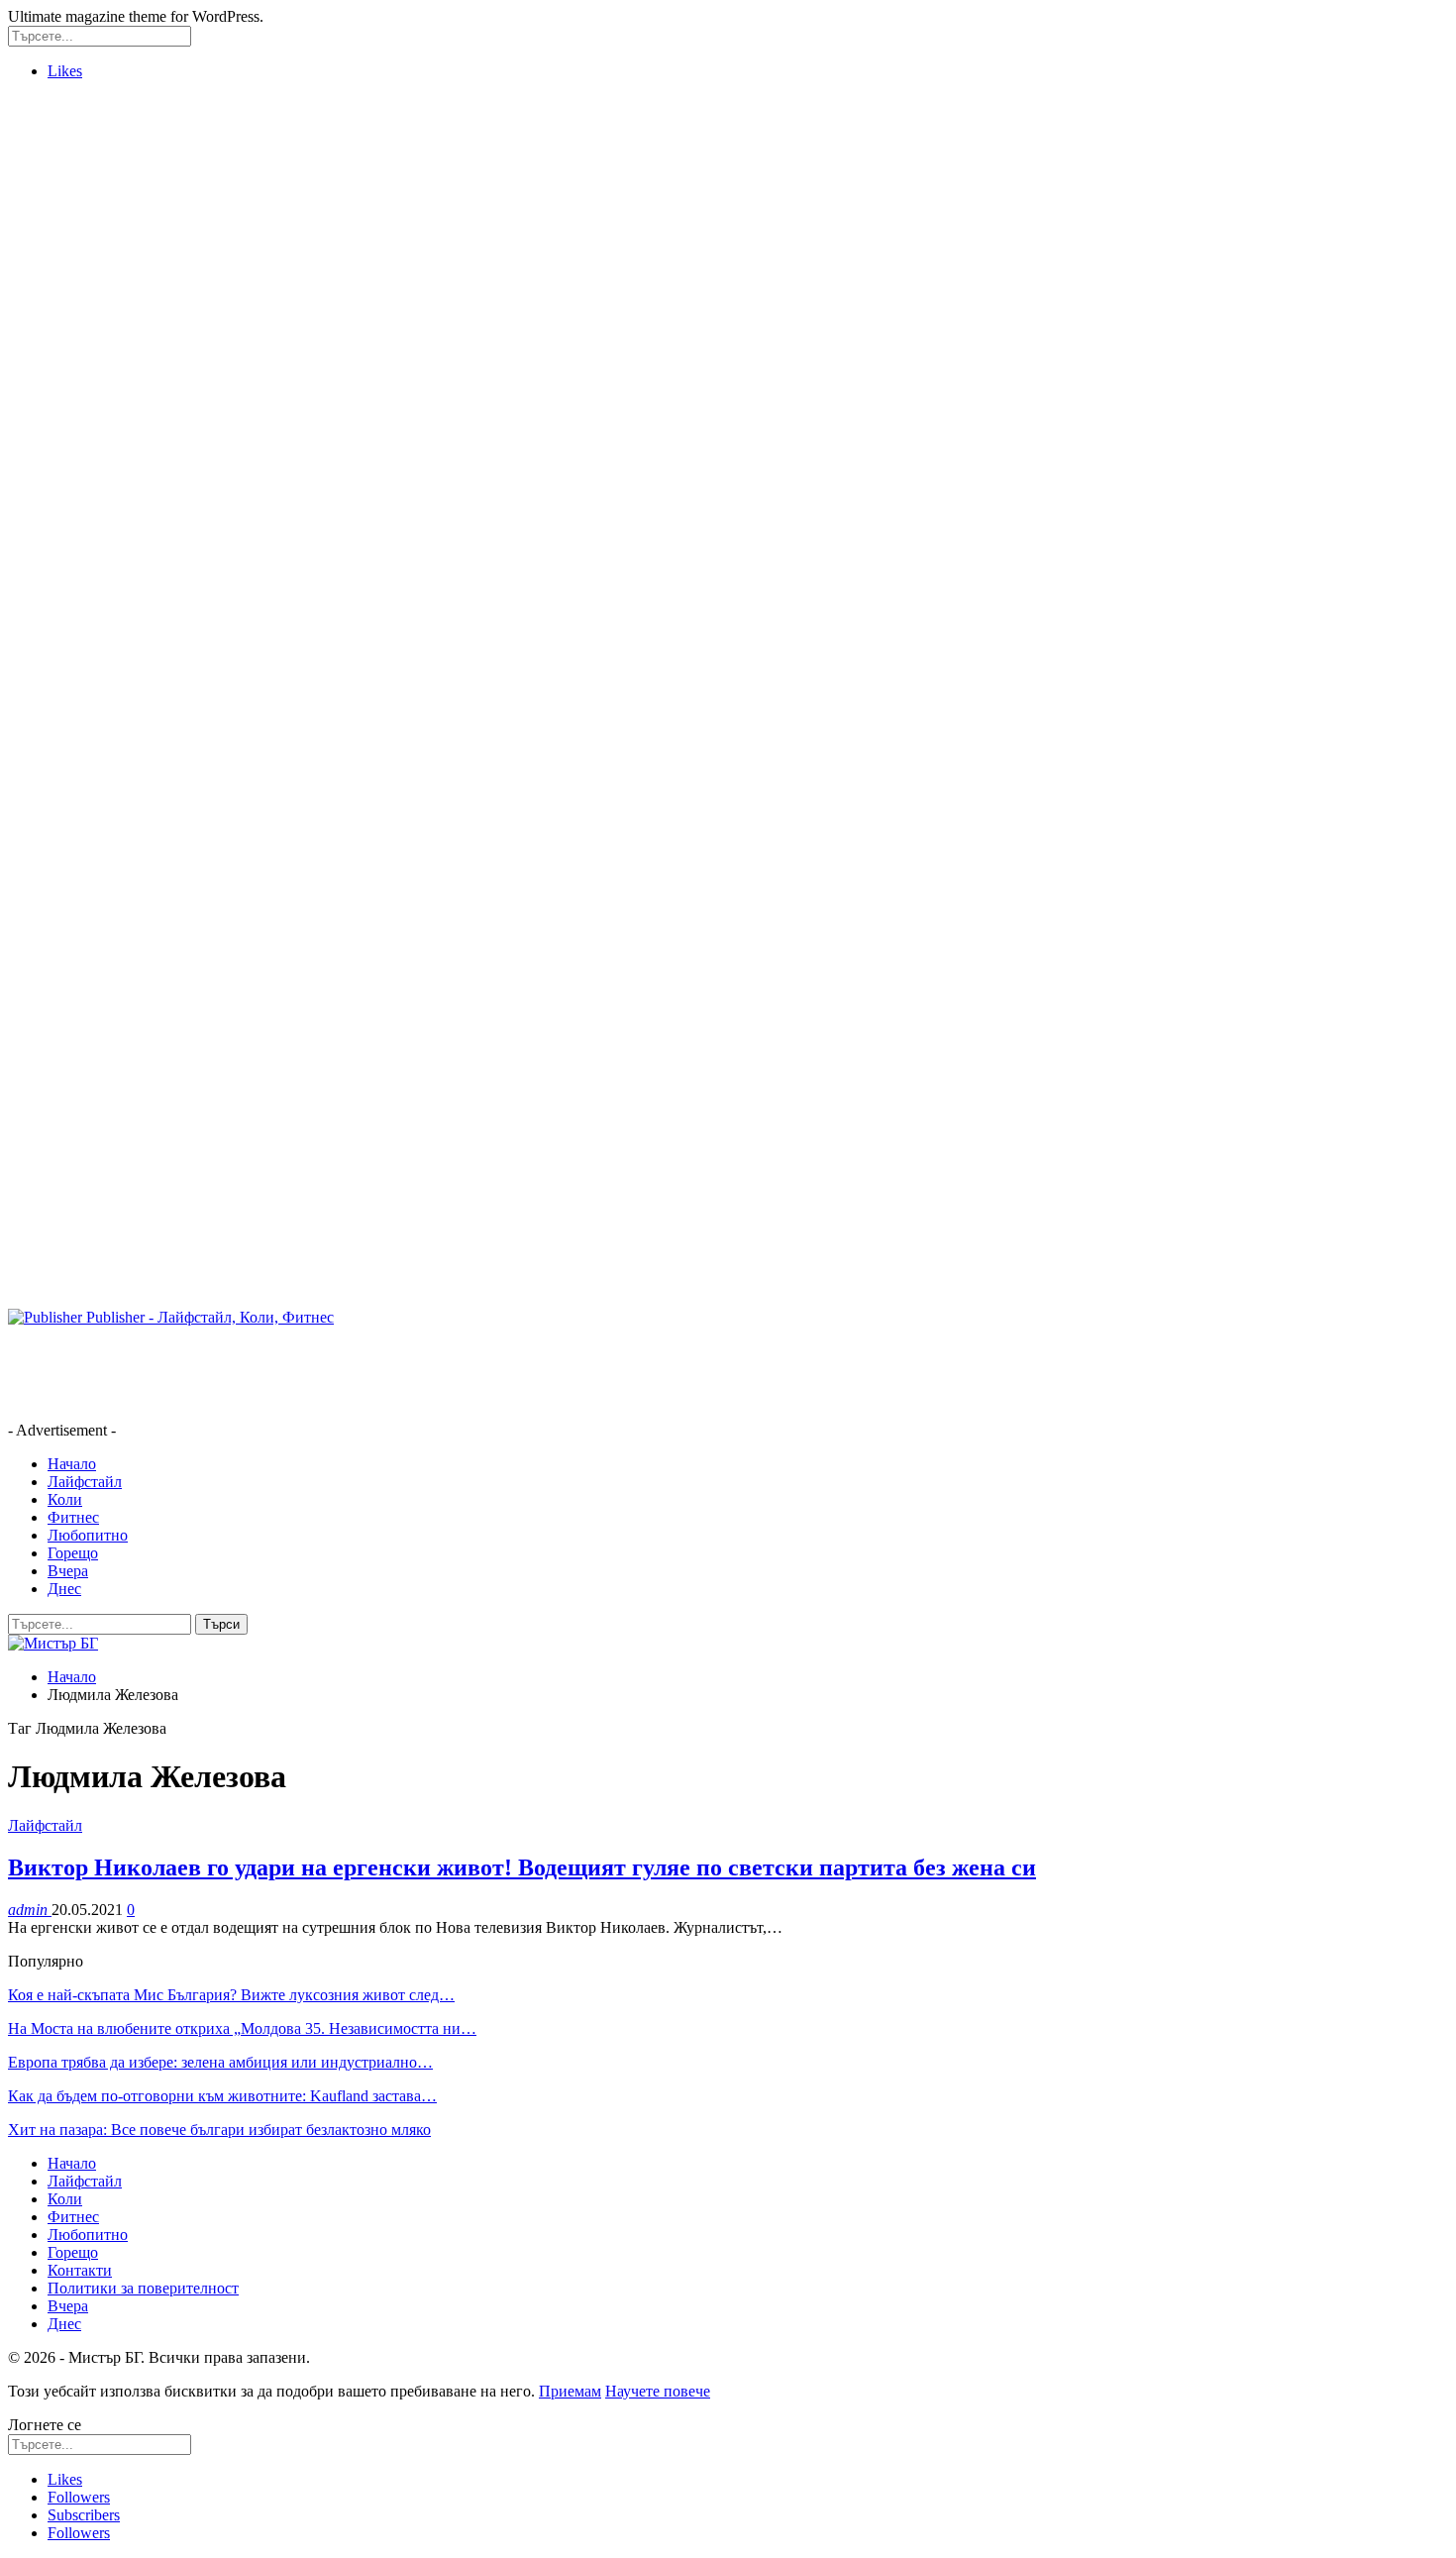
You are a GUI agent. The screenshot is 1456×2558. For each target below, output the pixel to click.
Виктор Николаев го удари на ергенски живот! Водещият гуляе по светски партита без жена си (522, 1867)
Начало (72, 1464)
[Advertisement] (87, 393)
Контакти (80, 2270)
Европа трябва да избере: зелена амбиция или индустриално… (220, 2062)
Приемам (570, 2391)
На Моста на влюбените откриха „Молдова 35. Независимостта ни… (242, 2028)
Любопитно (88, 1535)
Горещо (73, 1553)
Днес (64, 1589)
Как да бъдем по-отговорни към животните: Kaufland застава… (222, 2096)
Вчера (68, 1571)
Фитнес (73, 1517)
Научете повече (658, 2391)
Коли (65, 1499)
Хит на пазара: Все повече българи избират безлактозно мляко (219, 2130)
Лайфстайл (85, 1482)
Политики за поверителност (143, 2288)
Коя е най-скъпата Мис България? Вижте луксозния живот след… (231, 1995)
